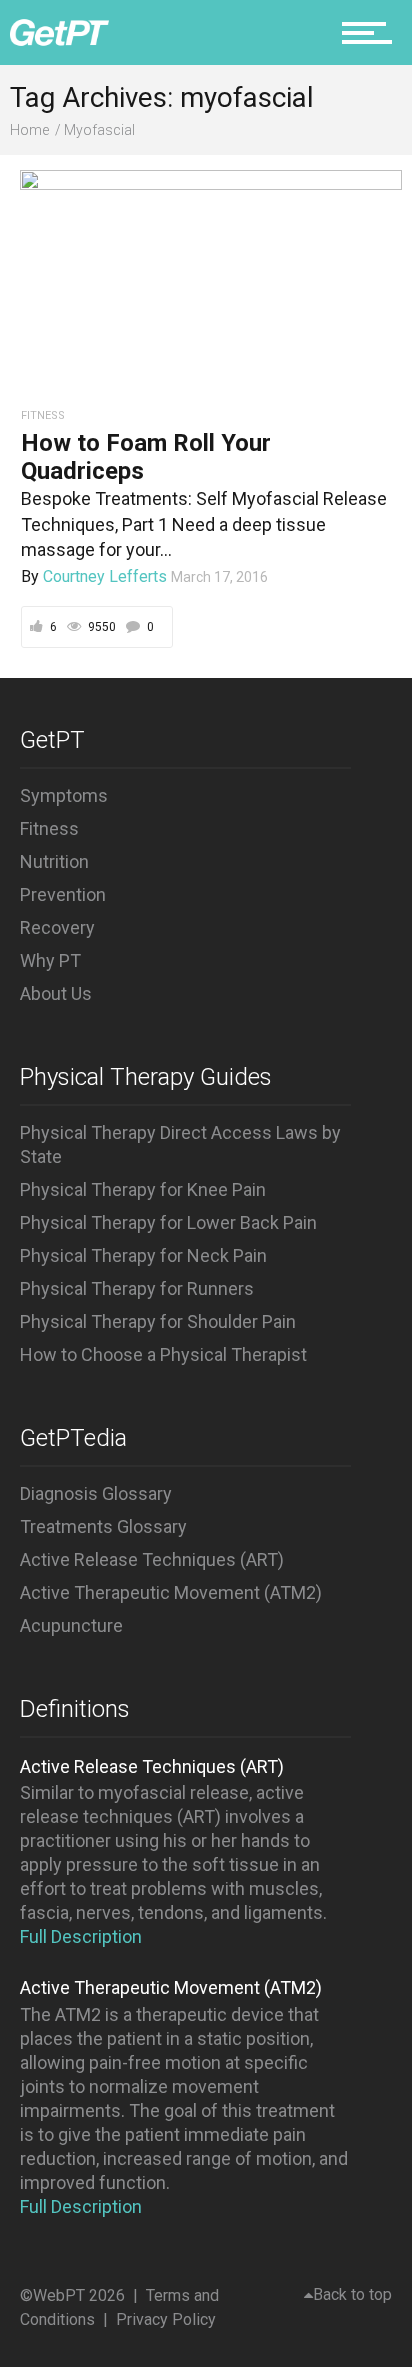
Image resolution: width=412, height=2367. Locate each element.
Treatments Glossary (103, 1526)
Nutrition (54, 861)
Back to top (352, 2294)
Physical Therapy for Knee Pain (143, 1189)
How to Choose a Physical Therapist (163, 1354)
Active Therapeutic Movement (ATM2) (171, 1592)
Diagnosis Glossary (96, 1493)
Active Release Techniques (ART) (152, 1559)
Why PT (50, 960)
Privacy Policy (166, 2319)
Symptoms (64, 795)
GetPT (52, 740)
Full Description (81, 1936)
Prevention (63, 894)
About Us (56, 993)
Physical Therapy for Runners (137, 1288)
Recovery (57, 927)
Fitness (49, 828)
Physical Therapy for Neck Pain (143, 1255)
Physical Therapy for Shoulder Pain (158, 1321)
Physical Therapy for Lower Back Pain (168, 1222)
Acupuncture (71, 1625)
